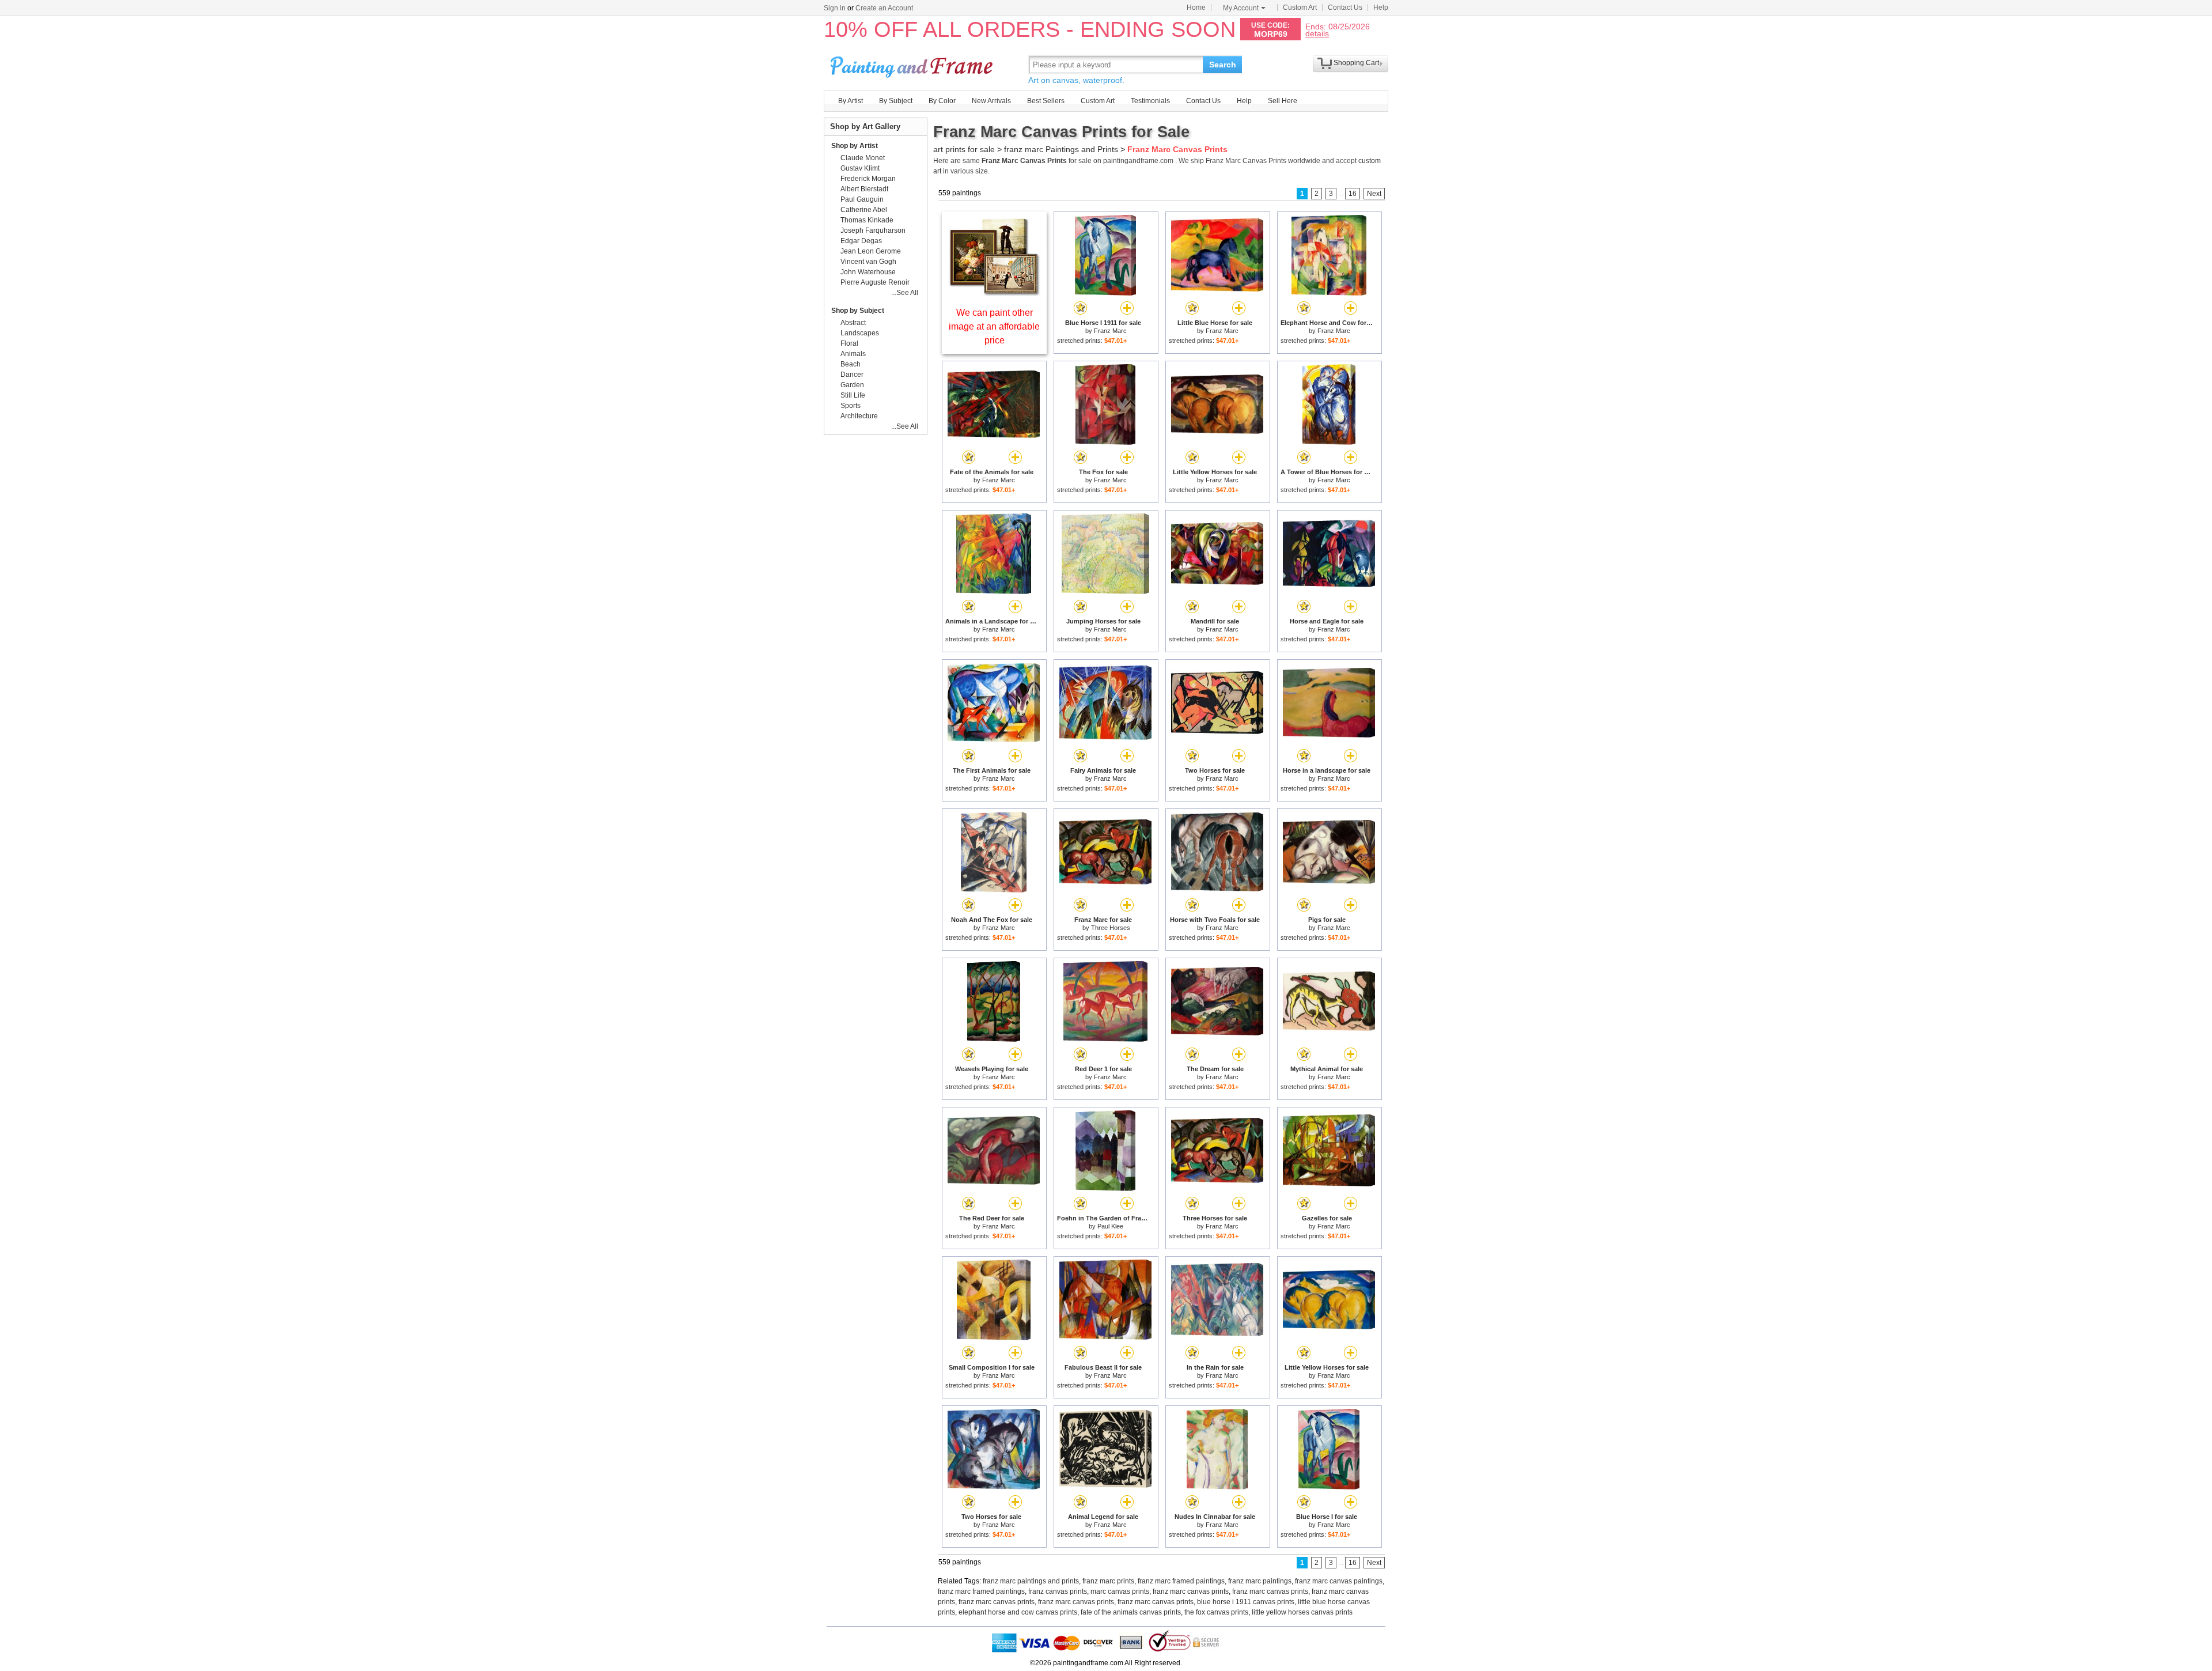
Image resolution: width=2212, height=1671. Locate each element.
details (1317, 33)
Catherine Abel (864, 210)
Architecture (859, 416)
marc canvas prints (1120, 1591)
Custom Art (1300, 7)
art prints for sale (964, 149)
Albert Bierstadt (864, 189)
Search (1223, 65)
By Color (942, 101)
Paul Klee (1110, 1226)
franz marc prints (1108, 1581)
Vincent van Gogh (868, 262)
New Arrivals (991, 101)
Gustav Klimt (860, 168)
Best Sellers (1046, 101)
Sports (851, 406)
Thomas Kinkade (867, 220)
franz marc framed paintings (1181, 1581)
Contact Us (1345, 7)
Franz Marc (1110, 331)
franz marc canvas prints (1191, 1591)
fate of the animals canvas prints (1131, 1612)
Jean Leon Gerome (871, 251)
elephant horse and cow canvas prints (1018, 1612)
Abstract (853, 323)
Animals (853, 354)
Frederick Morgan (868, 179)
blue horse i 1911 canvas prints (1246, 1602)
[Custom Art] (994, 293)
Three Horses (1111, 928)
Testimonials (1150, 101)
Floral (849, 343)
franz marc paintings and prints (1031, 1581)
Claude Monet (863, 158)
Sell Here (1283, 101)
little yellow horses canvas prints (1302, 1612)
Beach (851, 364)
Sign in (835, 8)
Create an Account (884, 8)
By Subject (896, 101)
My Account (1241, 8)
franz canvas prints (1058, 1591)
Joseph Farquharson (873, 230)
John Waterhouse (868, 272)
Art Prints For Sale (913, 64)
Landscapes (860, 333)
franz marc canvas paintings (1339, 1581)
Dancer (852, 375)
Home (1196, 7)
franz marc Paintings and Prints (1061, 149)
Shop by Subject (858, 311)
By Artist (851, 101)
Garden (852, 385)
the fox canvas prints (1216, 1612)
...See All (905, 293)
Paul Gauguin (862, 199)
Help (1381, 7)
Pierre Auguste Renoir (875, 282)
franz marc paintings (1260, 1581)
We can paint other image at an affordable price (994, 326)
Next (1374, 194)
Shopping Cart (1356, 63)
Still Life (853, 395)
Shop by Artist (855, 146)
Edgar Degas (861, 241)
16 (1353, 194)
